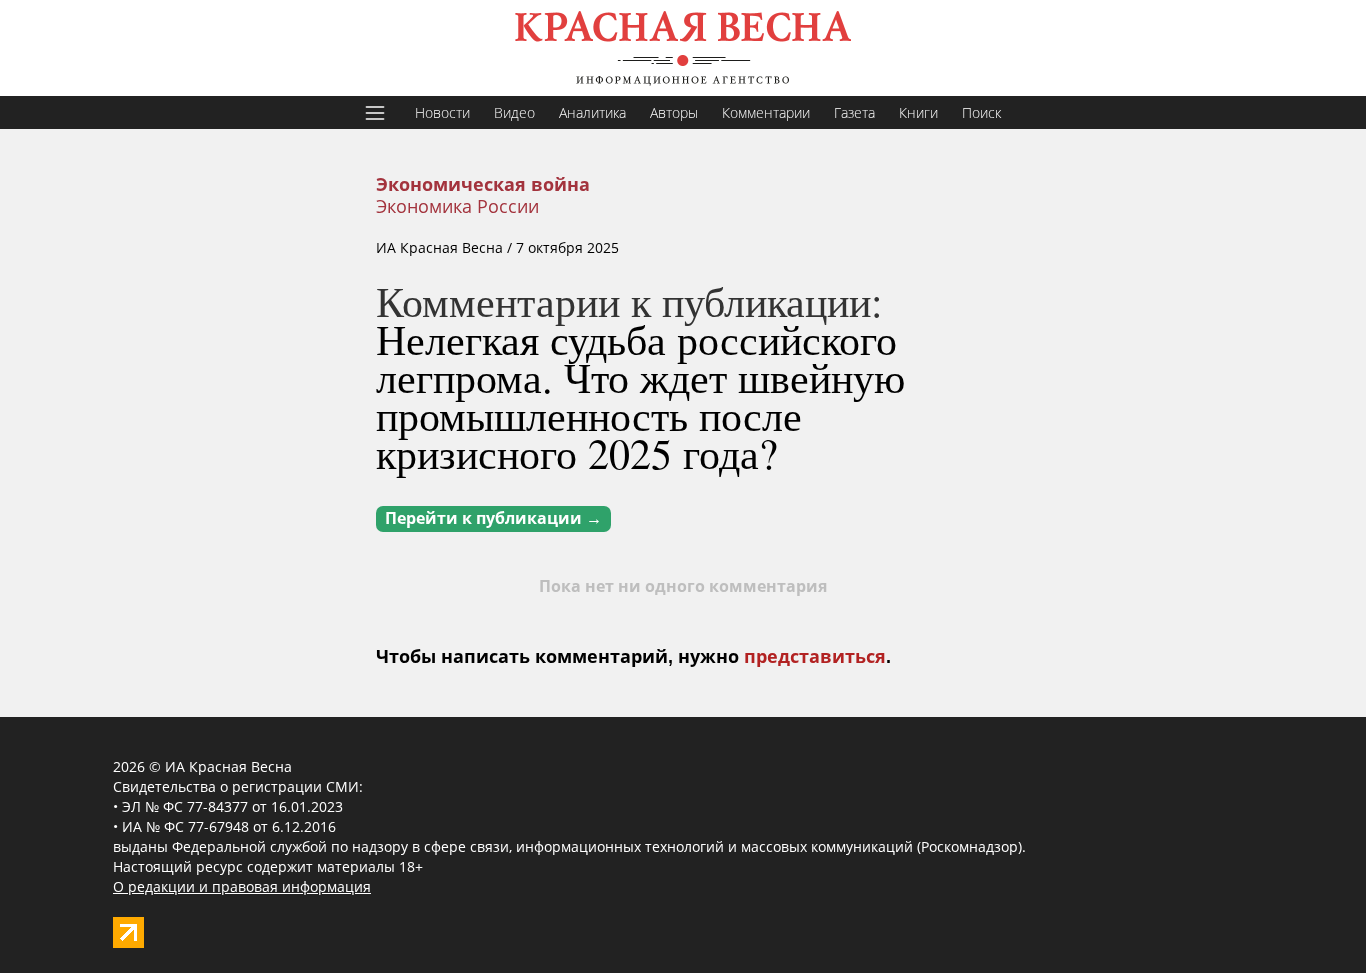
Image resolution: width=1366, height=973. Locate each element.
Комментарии (766, 112)
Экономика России (457, 206)
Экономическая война (483, 185)
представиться (815, 657)
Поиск (981, 112)
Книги (918, 112)
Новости (442, 112)
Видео (514, 112)
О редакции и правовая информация (242, 886)
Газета (854, 112)
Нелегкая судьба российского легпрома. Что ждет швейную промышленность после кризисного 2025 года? (640, 396)
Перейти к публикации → (493, 518)
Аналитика (592, 112)
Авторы (674, 112)
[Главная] (683, 48)
